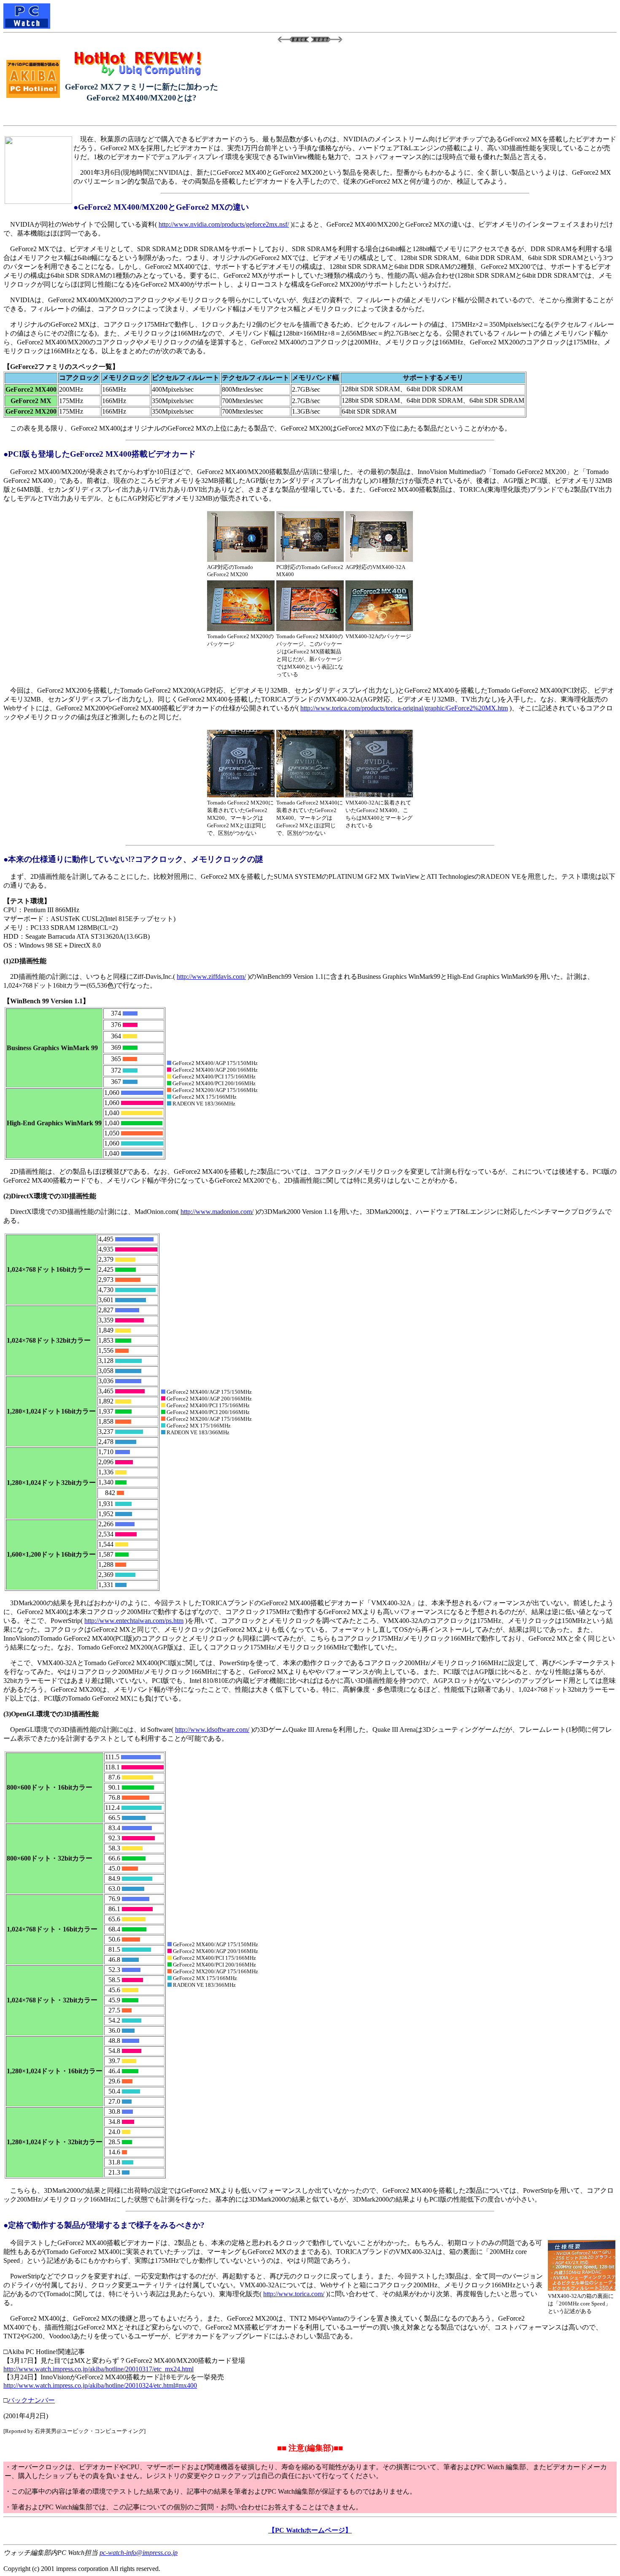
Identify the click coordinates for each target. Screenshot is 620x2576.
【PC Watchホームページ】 (310, 2530)
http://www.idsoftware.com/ (212, 1730)
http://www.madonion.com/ (217, 1212)
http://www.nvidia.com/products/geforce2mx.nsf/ (224, 224)
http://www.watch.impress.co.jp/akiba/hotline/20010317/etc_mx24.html (98, 2369)
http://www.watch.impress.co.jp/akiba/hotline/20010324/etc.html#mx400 (100, 2385)
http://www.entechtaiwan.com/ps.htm (134, 1621)
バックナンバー (31, 2400)
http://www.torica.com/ (294, 2294)
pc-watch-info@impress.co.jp (139, 2553)
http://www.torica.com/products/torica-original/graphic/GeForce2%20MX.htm (404, 708)
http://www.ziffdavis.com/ (211, 976)
